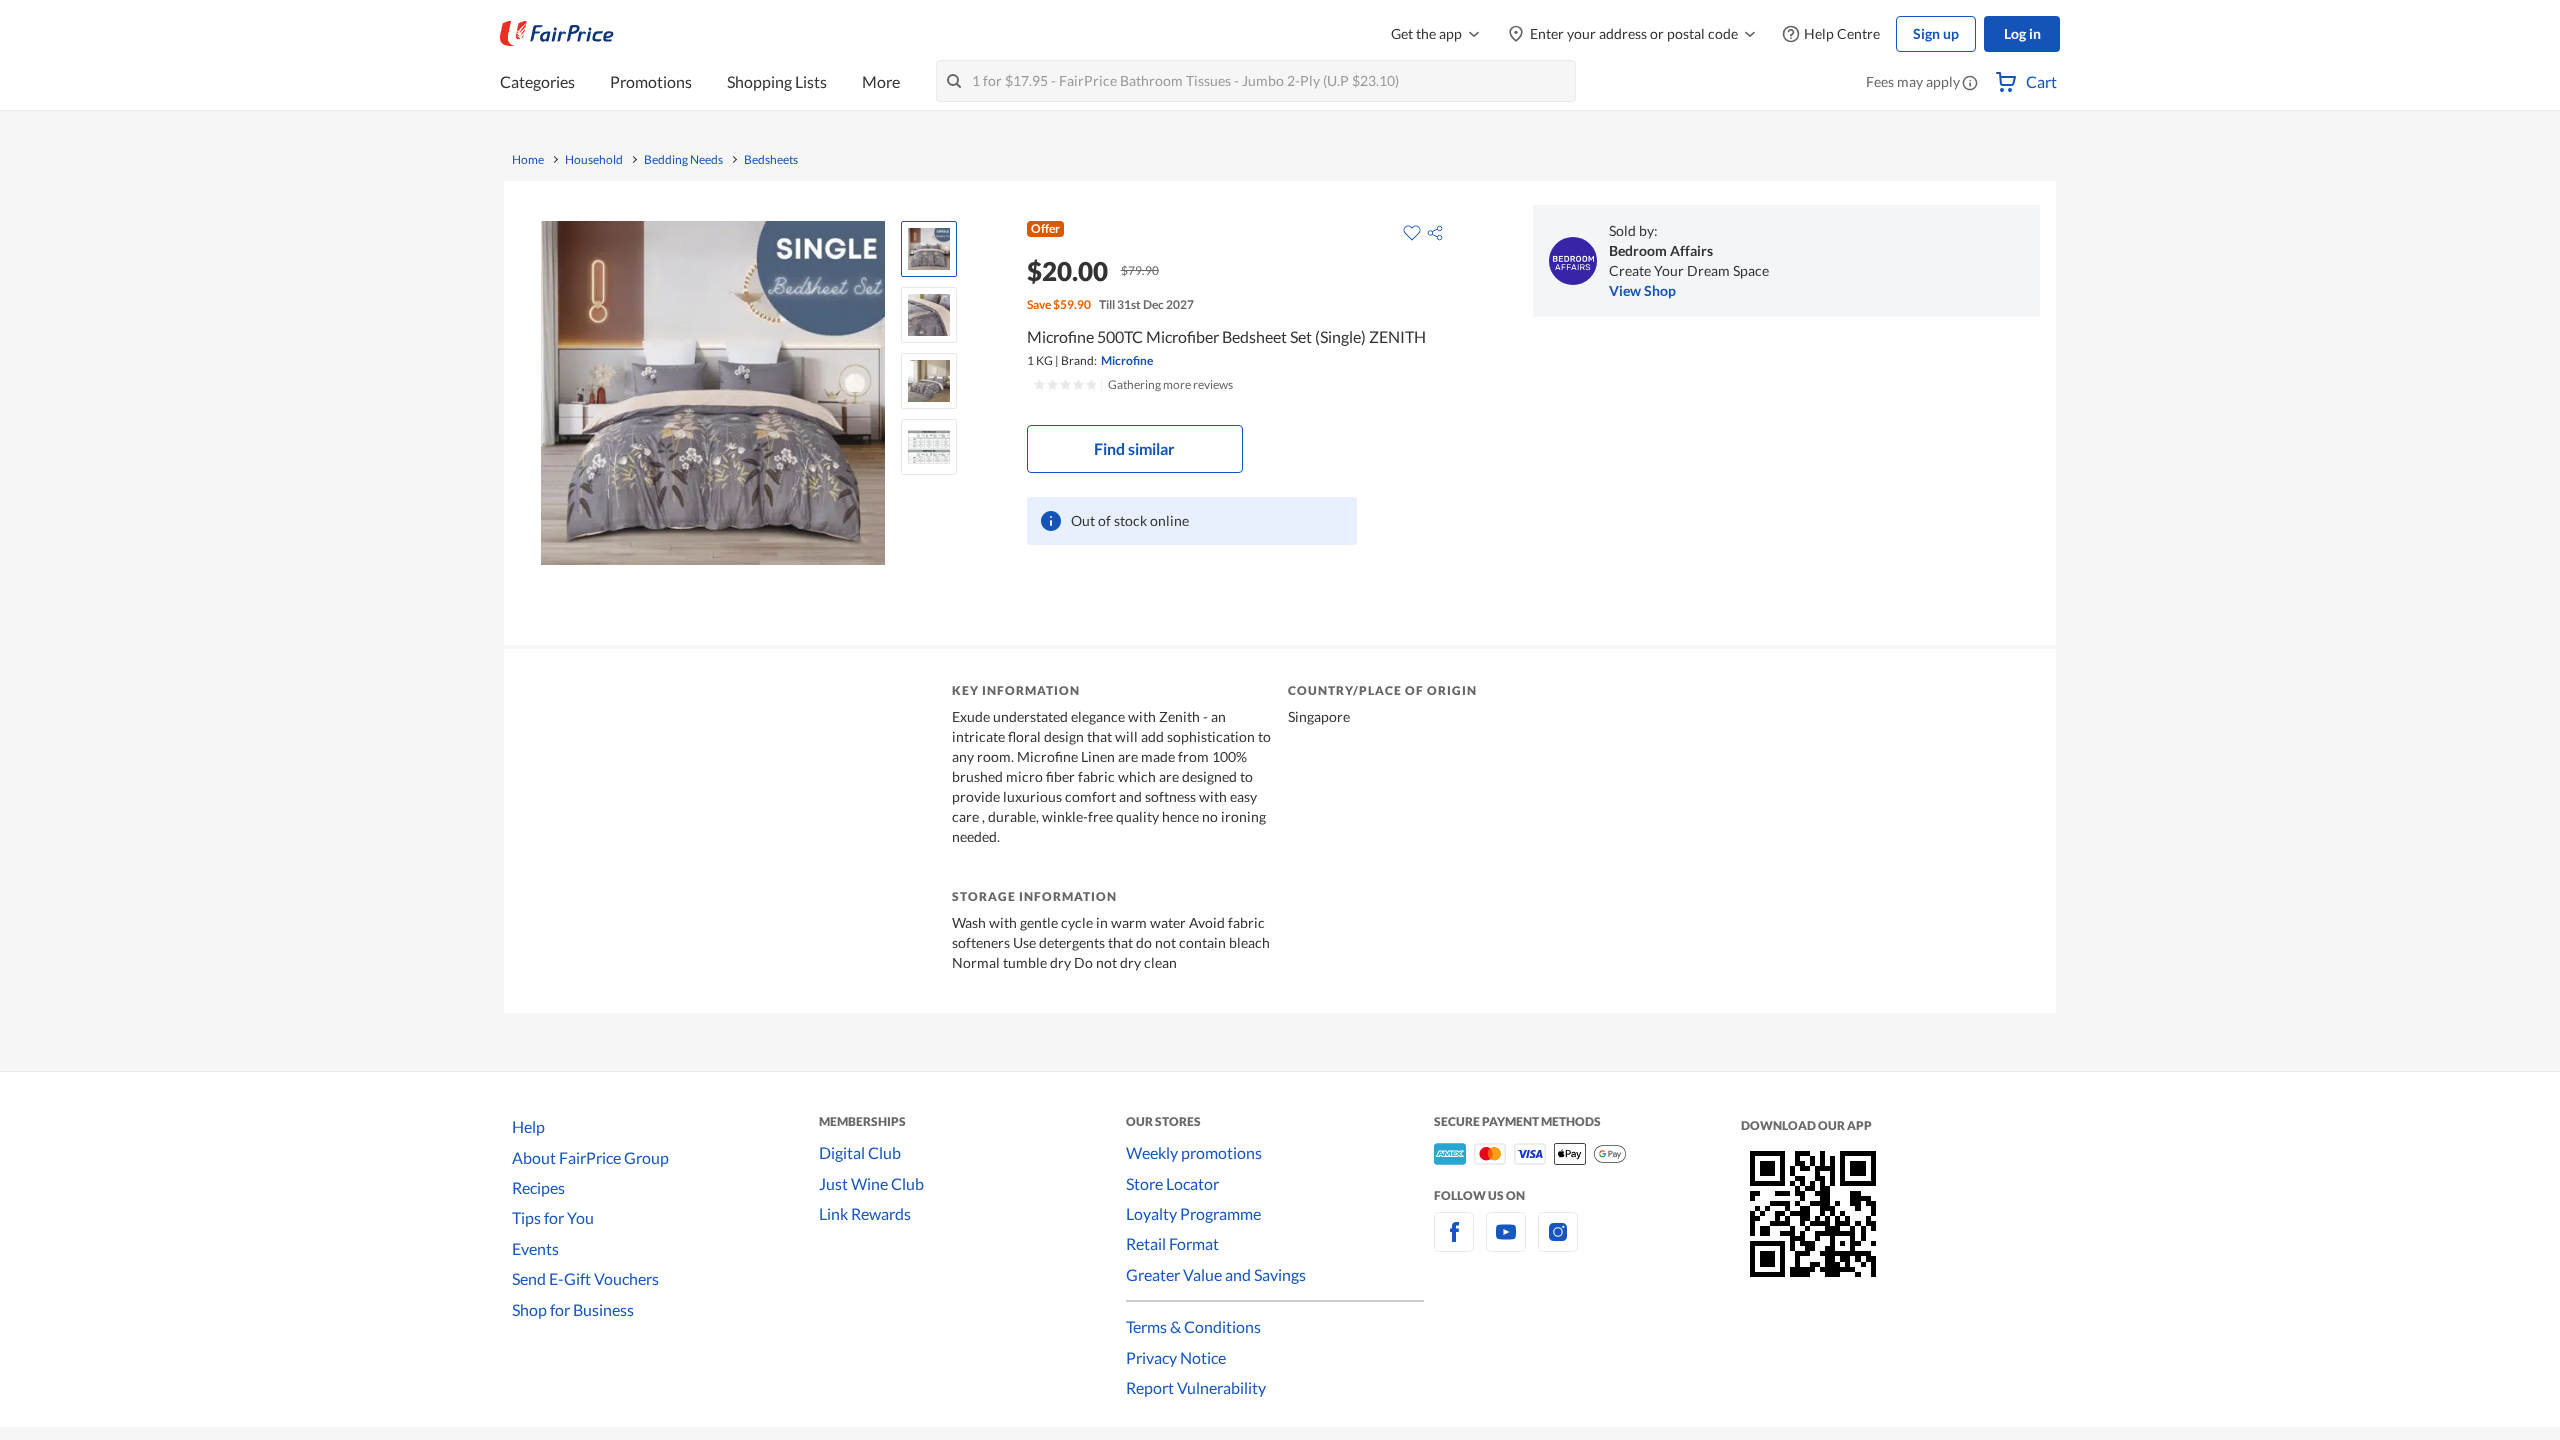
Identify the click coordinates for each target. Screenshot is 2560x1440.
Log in (2022, 33)
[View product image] (929, 249)
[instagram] (1558, 1243)
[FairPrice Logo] (557, 34)
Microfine (1127, 360)
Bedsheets (771, 160)
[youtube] (1506, 1243)
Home (528, 160)
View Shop (1642, 290)
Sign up (1936, 33)
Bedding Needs (683, 160)
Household (594, 160)
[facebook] (1454, 1243)
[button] (1970, 84)
